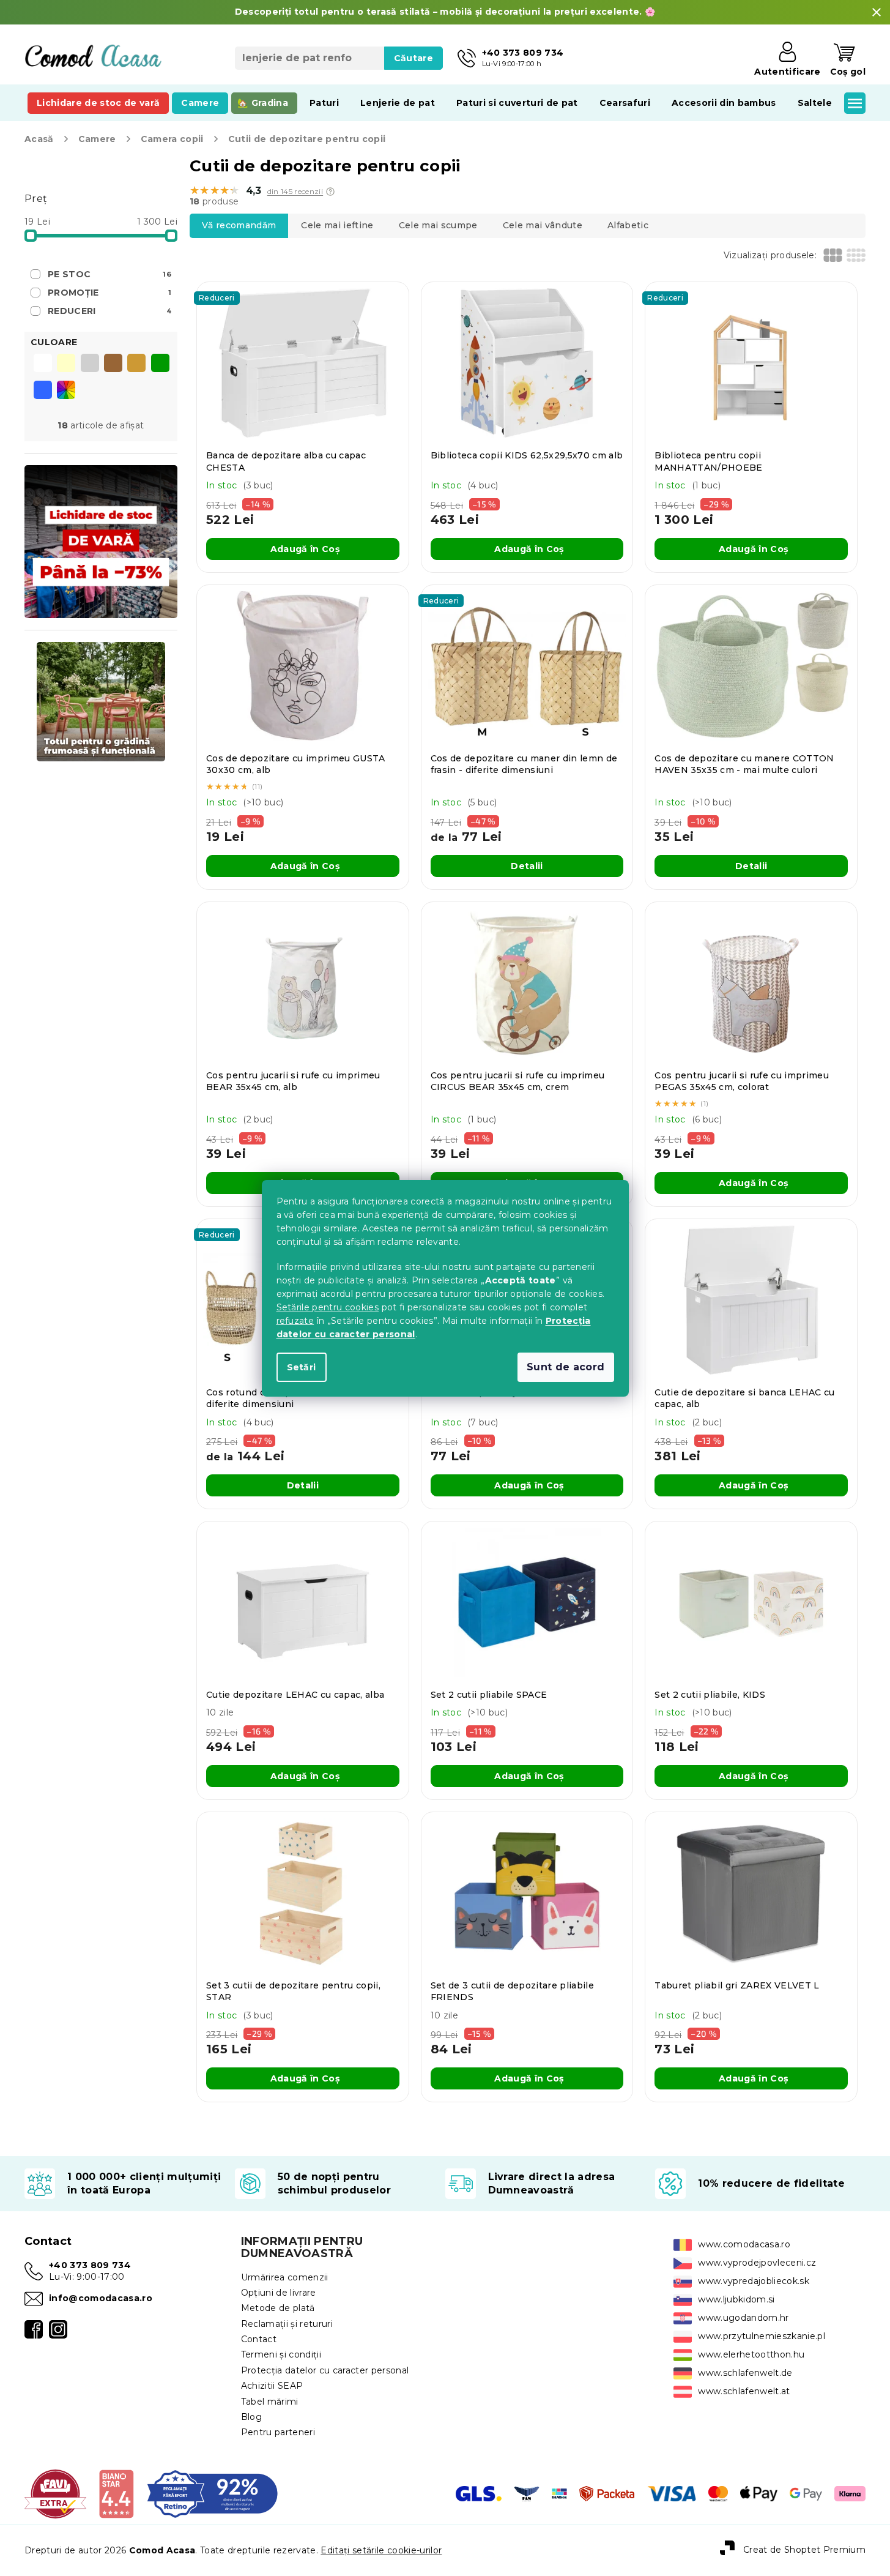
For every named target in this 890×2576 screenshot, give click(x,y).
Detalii (527, 866)
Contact (259, 2339)
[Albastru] (43, 391)
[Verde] (160, 364)
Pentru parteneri (278, 2432)
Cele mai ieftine (337, 225)
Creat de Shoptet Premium (804, 2550)
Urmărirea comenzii (285, 2277)
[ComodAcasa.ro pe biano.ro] (116, 2493)
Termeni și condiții (281, 2354)
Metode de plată (278, 2308)
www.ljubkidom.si (736, 2299)
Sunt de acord (566, 1367)
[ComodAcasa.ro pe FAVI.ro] (55, 2493)
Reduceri (109, 311)
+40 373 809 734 (90, 2265)
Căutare (413, 58)
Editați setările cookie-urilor (381, 2550)
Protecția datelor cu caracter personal (325, 2370)
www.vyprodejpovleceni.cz (757, 2263)
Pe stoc (109, 274)
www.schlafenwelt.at (744, 2391)
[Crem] (66, 364)
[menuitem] (98, 103)
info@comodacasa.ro (101, 2298)
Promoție (109, 293)
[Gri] (90, 364)
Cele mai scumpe (438, 225)
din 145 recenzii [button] (295, 192)
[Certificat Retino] (213, 2493)
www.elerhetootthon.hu (751, 2354)
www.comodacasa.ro (744, 2244)
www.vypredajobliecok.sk (754, 2281)
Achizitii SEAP (272, 2386)
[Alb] (43, 364)
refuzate (295, 1321)
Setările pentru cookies (328, 1307)
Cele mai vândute (543, 225)
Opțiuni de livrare (279, 2293)
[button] (330, 192)
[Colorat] (66, 390)
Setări (302, 1367)
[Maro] (113, 364)
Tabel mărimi (270, 2402)
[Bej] (136, 364)
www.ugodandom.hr (743, 2318)
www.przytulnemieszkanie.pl (762, 2336)
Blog (251, 2417)
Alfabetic (628, 225)
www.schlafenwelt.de (745, 2373)
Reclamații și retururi (287, 2324)
